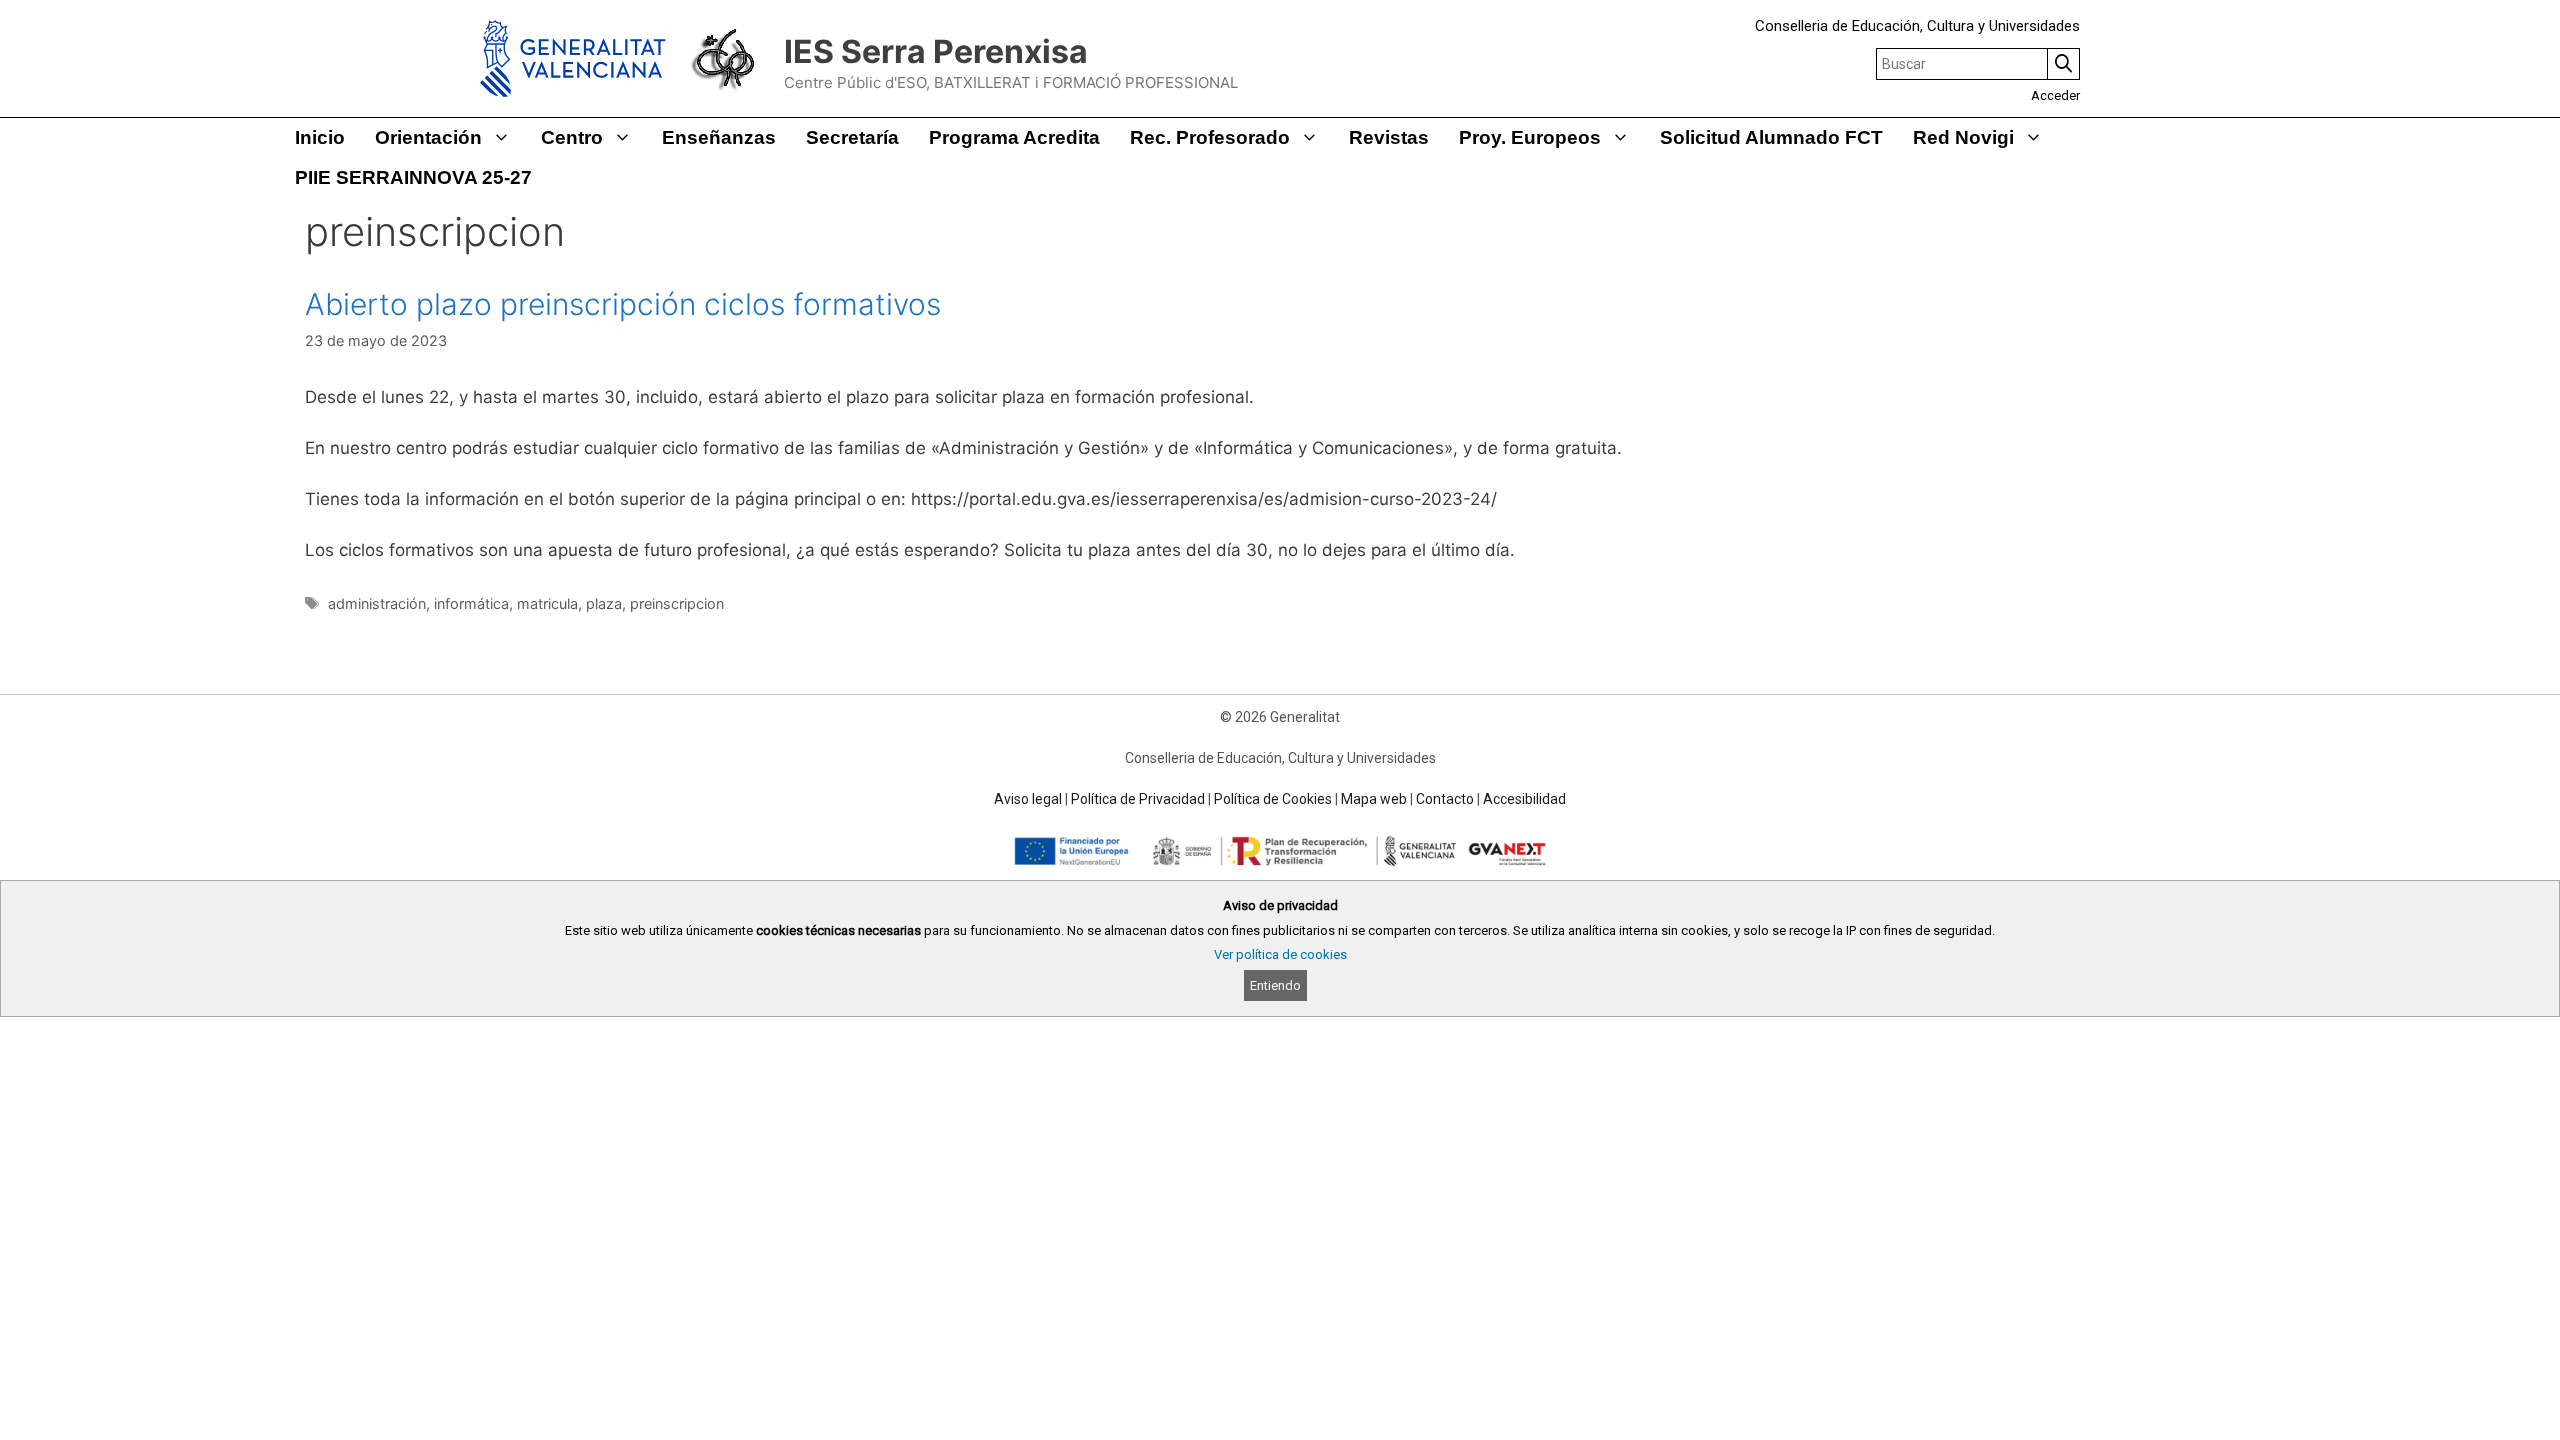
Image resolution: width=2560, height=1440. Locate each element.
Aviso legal (1028, 799)
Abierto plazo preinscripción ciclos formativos (623, 304)
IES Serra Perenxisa (936, 51)
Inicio (320, 137)
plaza (604, 603)
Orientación (428, 137)
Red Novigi (1963, 137)
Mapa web (1374, 799)
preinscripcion (677, 603)
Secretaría (852, 137)
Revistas (1389, 137)
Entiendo (1275, 985)
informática (471, 603)
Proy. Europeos (1530, 137)
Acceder (2055, 95)
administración (377, 603)
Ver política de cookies (1280, 954)
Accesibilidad (1524, 799)
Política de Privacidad (1138, 799)
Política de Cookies (1273, 799)
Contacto (1445, 799)
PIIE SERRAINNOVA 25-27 (413, 177)
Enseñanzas (719, 137)
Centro (572, 137)
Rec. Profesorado (1210, 137)
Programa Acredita (1014, 137)
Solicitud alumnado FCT (1771, 137)
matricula (547, 603)
